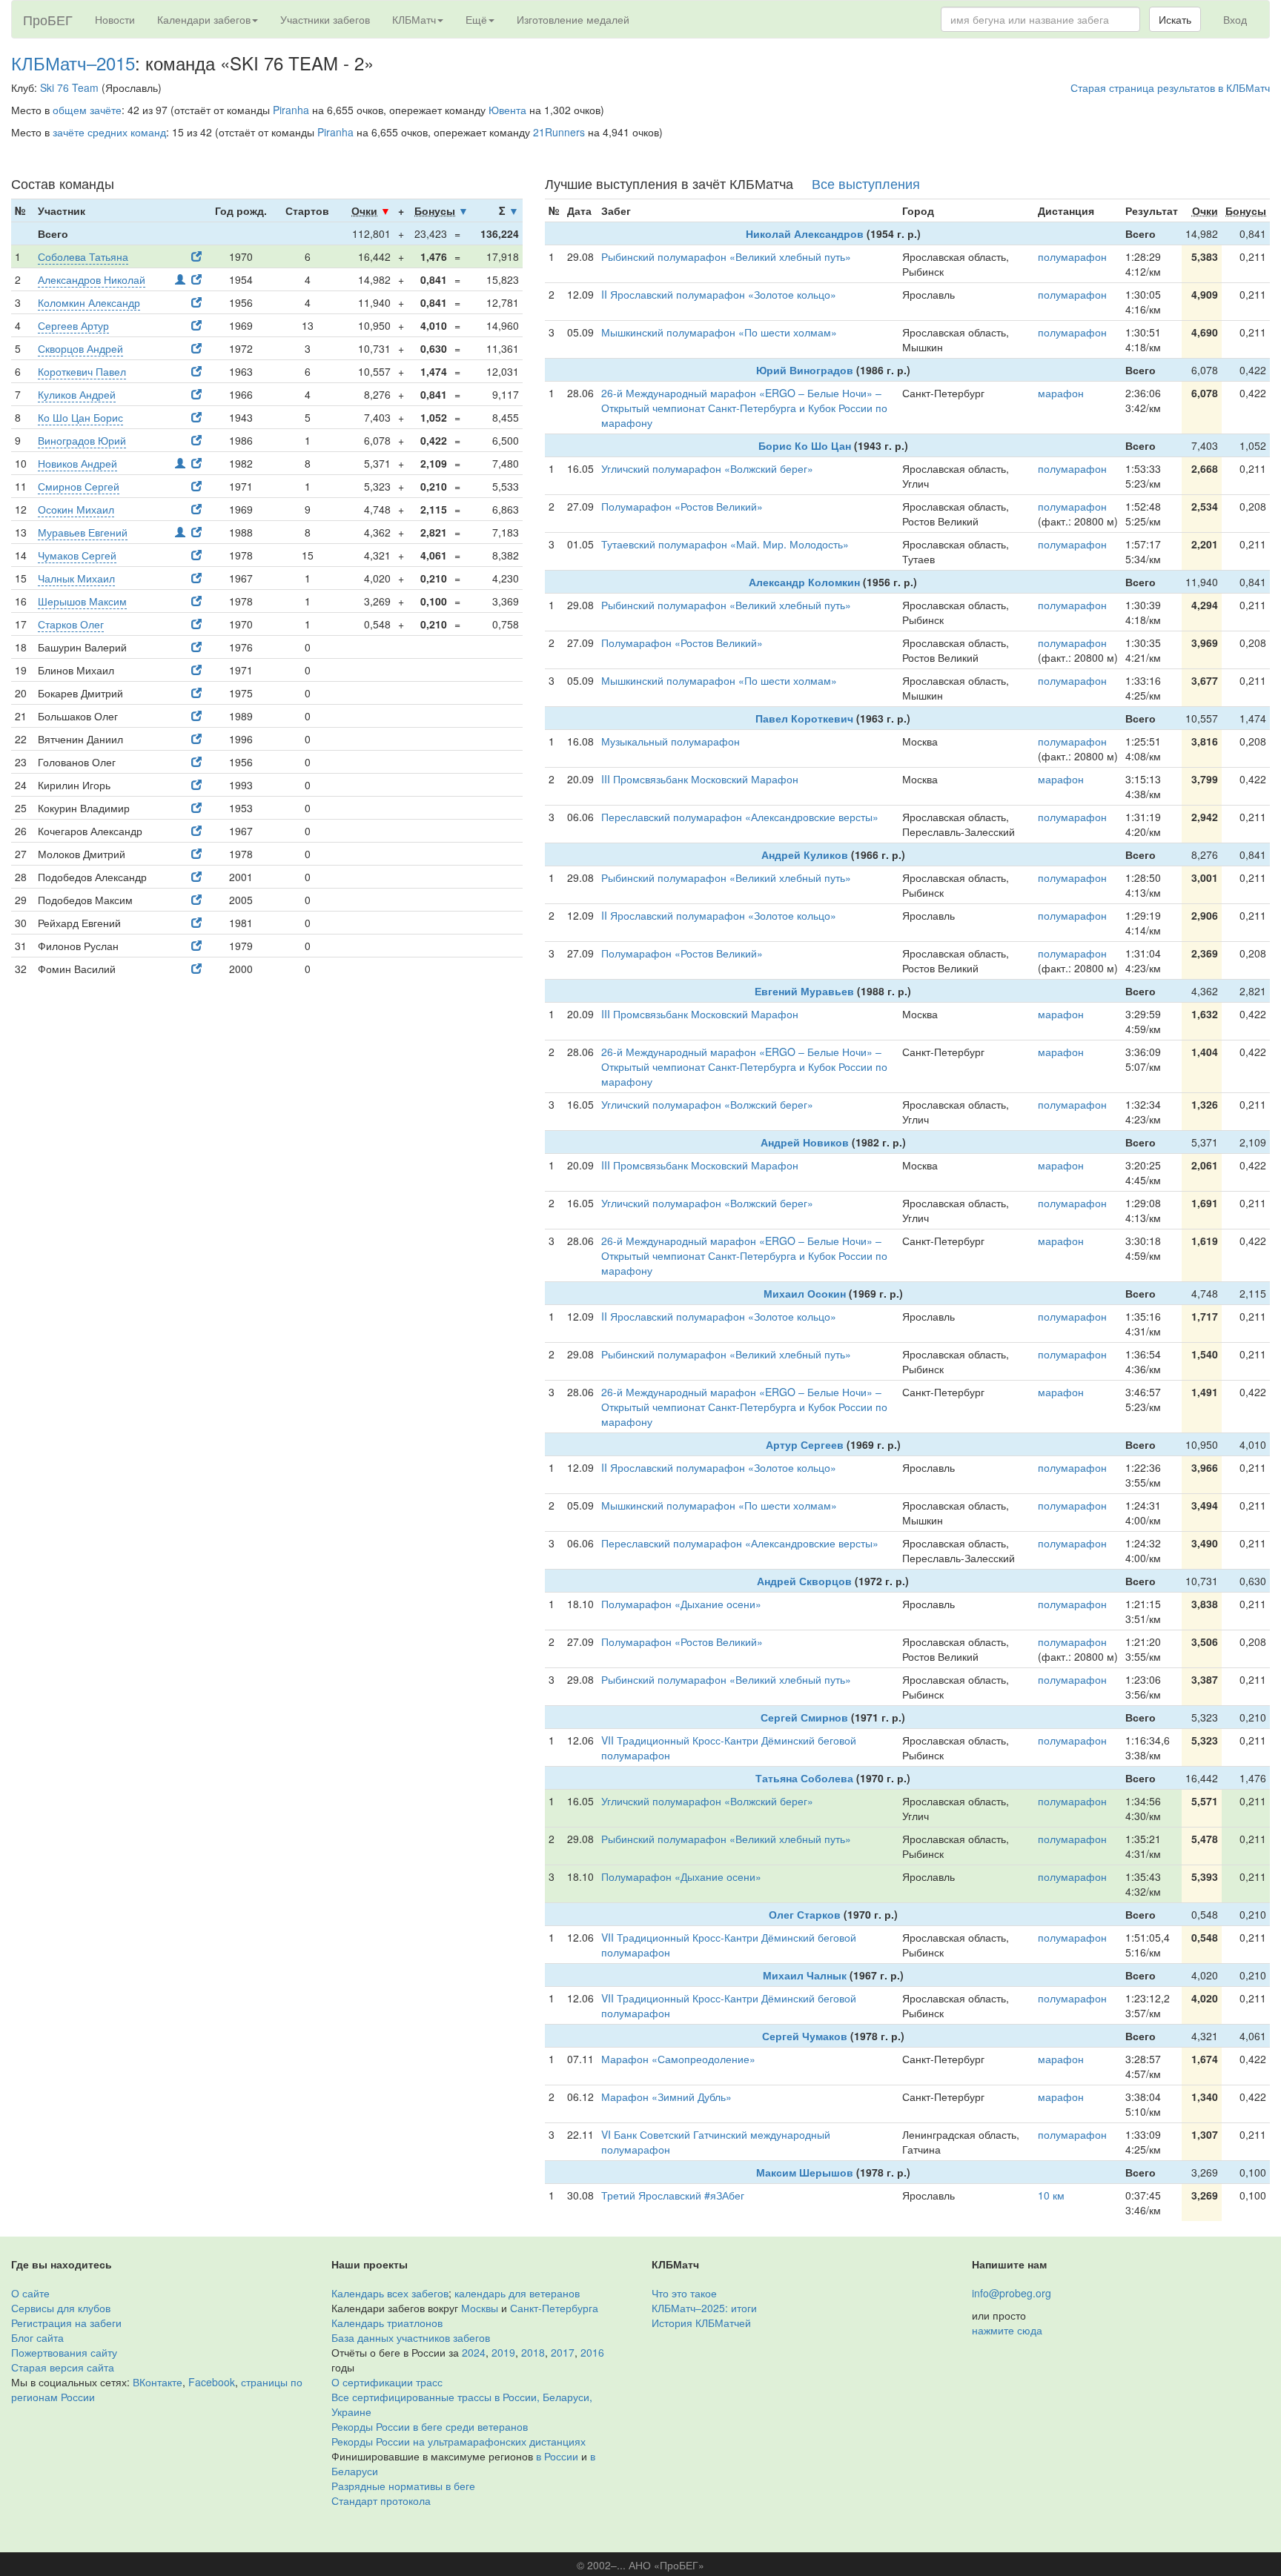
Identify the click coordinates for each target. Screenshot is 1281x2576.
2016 (592, 2352)
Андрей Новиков (805, 1142)
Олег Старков (805, 1914)
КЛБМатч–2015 (73, 63)
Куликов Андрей (77, 394)
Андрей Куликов (805, 854)
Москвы (480, 2308)
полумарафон (1072, 256)
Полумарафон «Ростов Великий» (682, 506)
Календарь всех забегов (390, 2293)
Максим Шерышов (805, 2172)
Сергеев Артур (73, 325)
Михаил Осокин (805, 1293)
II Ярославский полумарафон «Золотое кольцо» (719, 294)
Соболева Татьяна (83, 256)
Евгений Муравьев (804, 991)
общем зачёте (87, 110)
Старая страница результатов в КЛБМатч (1170, 87)
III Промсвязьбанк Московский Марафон (700, 779)
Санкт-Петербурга (554, 2308)
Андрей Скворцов (804, 1581)
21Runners (559, 132)
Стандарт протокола (381, 2500)
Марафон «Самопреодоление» (678, 2059)
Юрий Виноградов (805, 370)
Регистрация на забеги (66, 2323)
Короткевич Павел (82, 371)
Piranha (291, 110)
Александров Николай (92, 279)
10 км (1051, 2195)
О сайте (30, 2293)
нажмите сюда (1007, 2330)
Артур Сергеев (805, 1444)
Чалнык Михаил (76, 578)
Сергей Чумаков (805, 2036)
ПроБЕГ (48, 19)
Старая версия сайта (63, 2367)
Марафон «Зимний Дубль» (666, 2097)
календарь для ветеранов (517, 2293)
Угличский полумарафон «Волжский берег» (707, 468)
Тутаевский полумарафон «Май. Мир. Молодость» (725, 544)
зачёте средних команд (109, 132)
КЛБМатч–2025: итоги (704, 2308)
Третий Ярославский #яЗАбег (673, 2195)
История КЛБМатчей (701, 2323)
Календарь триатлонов (387, 2323)
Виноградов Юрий (82, 440)
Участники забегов (325, 19)
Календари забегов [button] (204, 19)
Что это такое (684, 2293)
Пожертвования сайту (64, 2352)
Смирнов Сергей (79, 486)
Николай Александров (805, 233)
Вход (1235, 19)
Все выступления (866, 183)
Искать (1175, 19)
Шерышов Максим (82, 601)
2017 (563, 2352)
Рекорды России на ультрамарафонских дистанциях (459, 2441)
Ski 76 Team (69, 87)
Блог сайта (37, 2337)
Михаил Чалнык (805, 1975)
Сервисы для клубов (61, 2308)
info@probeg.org (1012, 2293)
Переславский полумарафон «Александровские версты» (740, 817)
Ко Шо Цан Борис (80, 417)
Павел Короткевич (804, 718)
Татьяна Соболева (804, 1778)
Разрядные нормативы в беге (403, 2486)
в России (557, 2456)
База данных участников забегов (411, 2337)
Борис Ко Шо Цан (805, 445)
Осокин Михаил (76, 509)
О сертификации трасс (387, 2382)
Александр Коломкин (804, 582)
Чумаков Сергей (77, 555)
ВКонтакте (158, 2382)
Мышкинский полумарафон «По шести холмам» (719, 332)
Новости (115, 19)
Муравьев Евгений (83, 532)
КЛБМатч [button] (414, 19)
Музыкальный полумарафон (671, 741)
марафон (1061, 393)
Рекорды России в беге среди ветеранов (430, 2426)
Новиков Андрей (77, 463)
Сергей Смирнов (804, 1717)
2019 (503, 2352)
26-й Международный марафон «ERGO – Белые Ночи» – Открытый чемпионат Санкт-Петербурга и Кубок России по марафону (744, 408)
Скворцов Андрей (80, 348)
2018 (533, 2352)
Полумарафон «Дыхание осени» (681, 1604)
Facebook (212, 2382)
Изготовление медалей (573, 19)
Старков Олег (71, 624)
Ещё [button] (476, 19)
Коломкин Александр (89, 302)
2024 (474, 2352)
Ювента (507, 110)
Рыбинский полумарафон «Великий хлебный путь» (726, 256)
